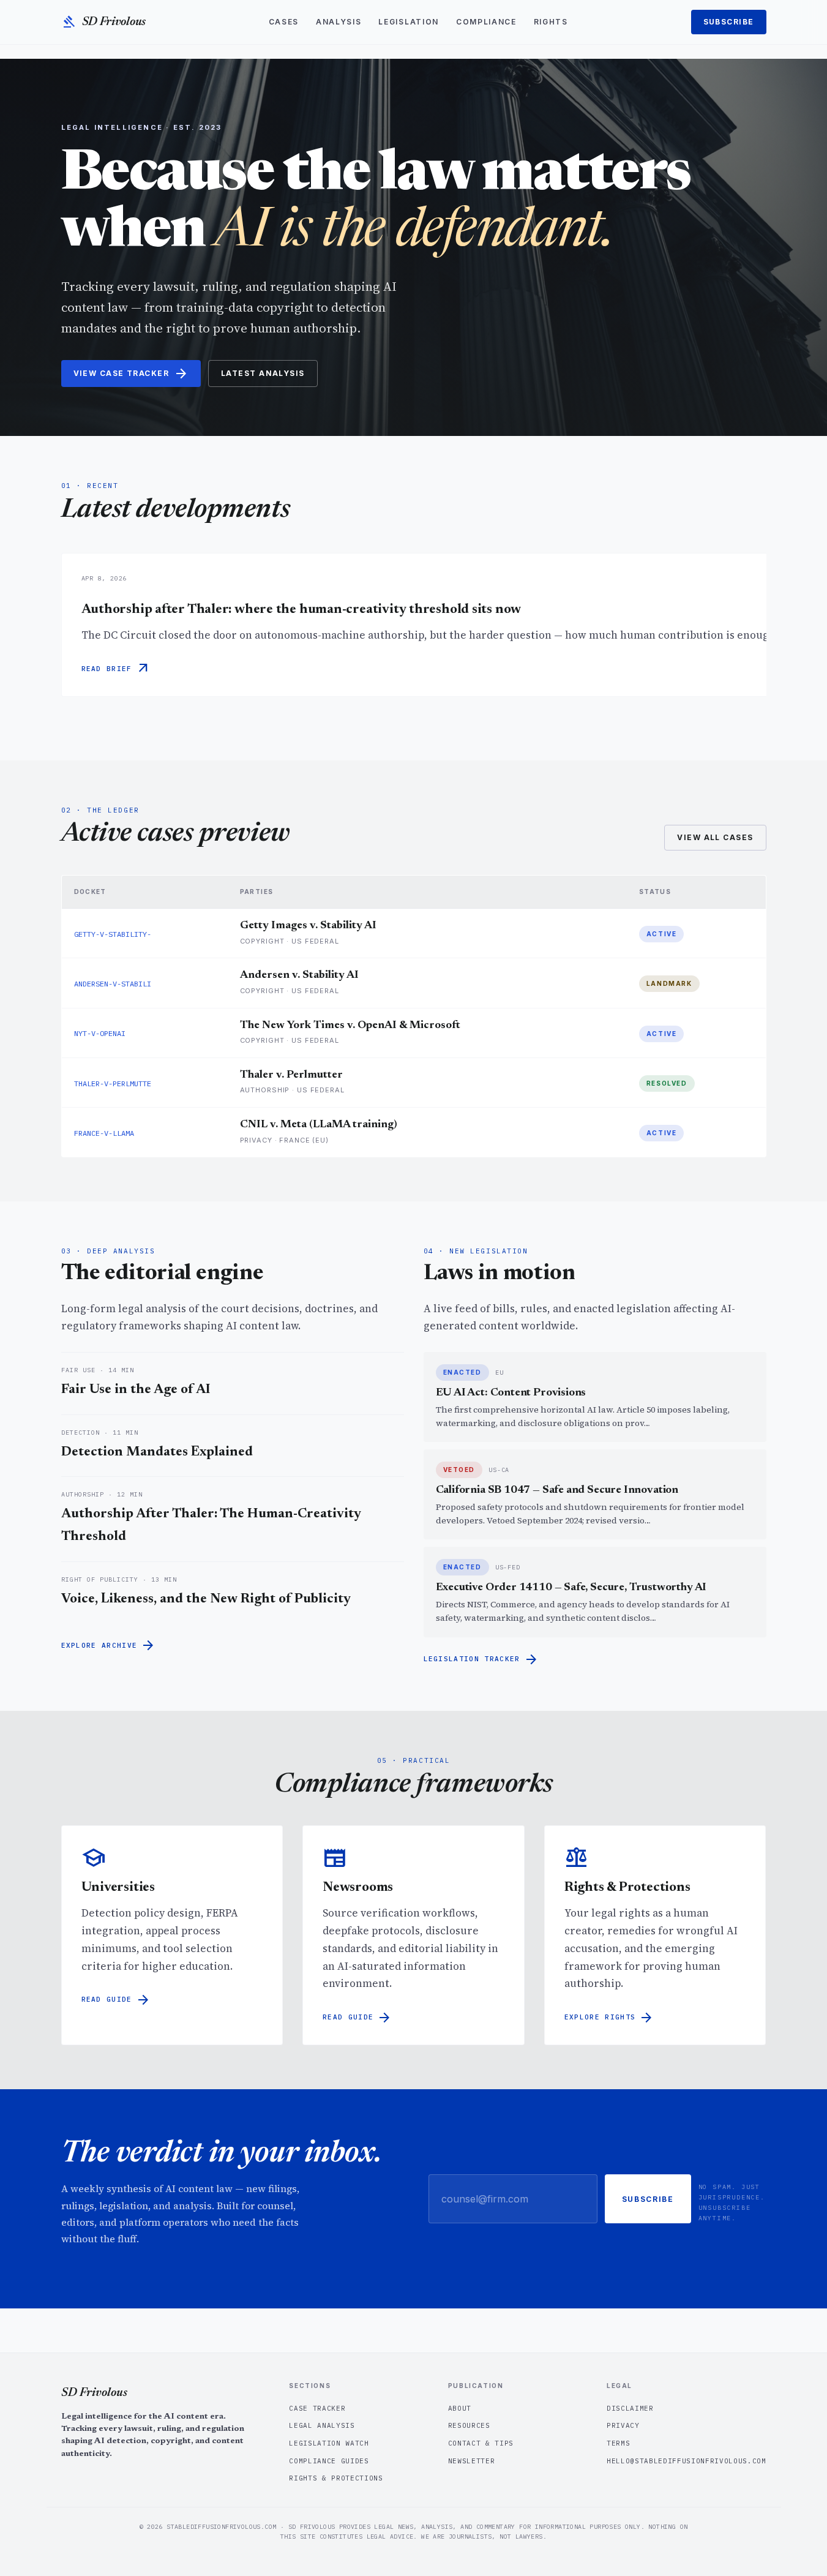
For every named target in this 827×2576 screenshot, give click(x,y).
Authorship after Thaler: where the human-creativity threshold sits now (301, 610)
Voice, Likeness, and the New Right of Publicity (206, 1599)
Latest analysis (263, 373)
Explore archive (109, 1645)
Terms (618, 2443)
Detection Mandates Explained (157, 1452)
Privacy (623, 2425)
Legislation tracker (481, 1659)
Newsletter (472, 2461)
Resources (469, 2425)
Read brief (116, 669)
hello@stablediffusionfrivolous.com (686, 2461)
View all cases (715, 837)
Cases (284, 22)
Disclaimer (630, 2408)
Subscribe (729, 22)
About (460, 2408)
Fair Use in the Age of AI (136, 1390)
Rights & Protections (336, 2478)
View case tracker (131, 374)
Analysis (339, 22)
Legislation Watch (329, 2443)
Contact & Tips (481, 2443)
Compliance (486, 22)
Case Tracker (317, 2408)
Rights (551, 22)
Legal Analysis (322, 2425)
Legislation (408, 22)
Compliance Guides (329, 2461)
